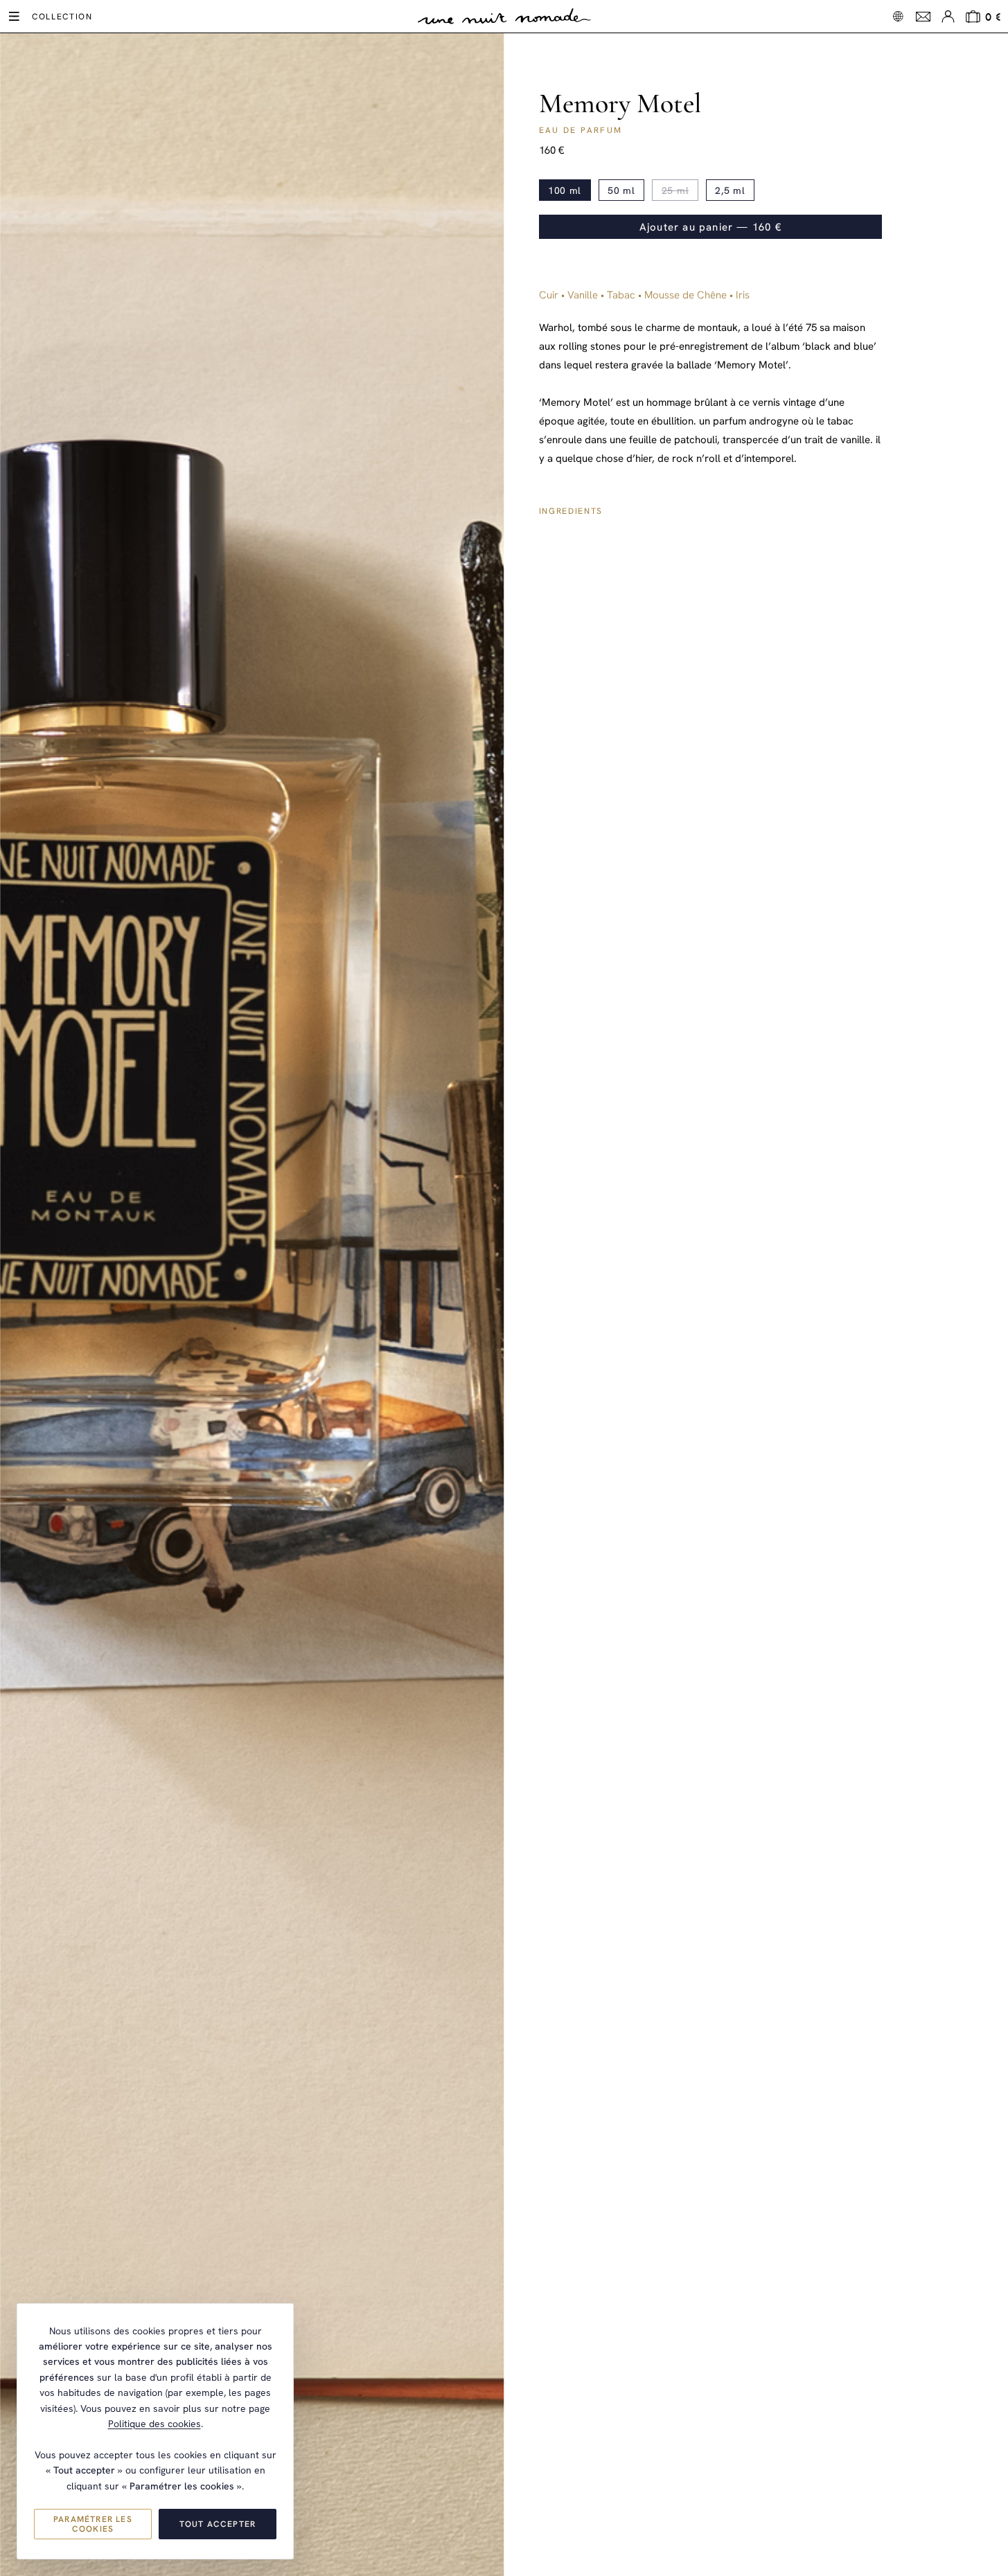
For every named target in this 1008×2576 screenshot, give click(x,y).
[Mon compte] (948, 17)
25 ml (675, 190)
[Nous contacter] (923, 17)
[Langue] (898, 16)
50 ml (621, 190)
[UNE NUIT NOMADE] (504, 17)
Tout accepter (218, 2524)
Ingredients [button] (571, 511)
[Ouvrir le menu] (14, 17)
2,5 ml (730, 190)
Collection (62, 17)
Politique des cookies (154, 2424)
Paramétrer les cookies (93, 2524)
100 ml (565, 190)
